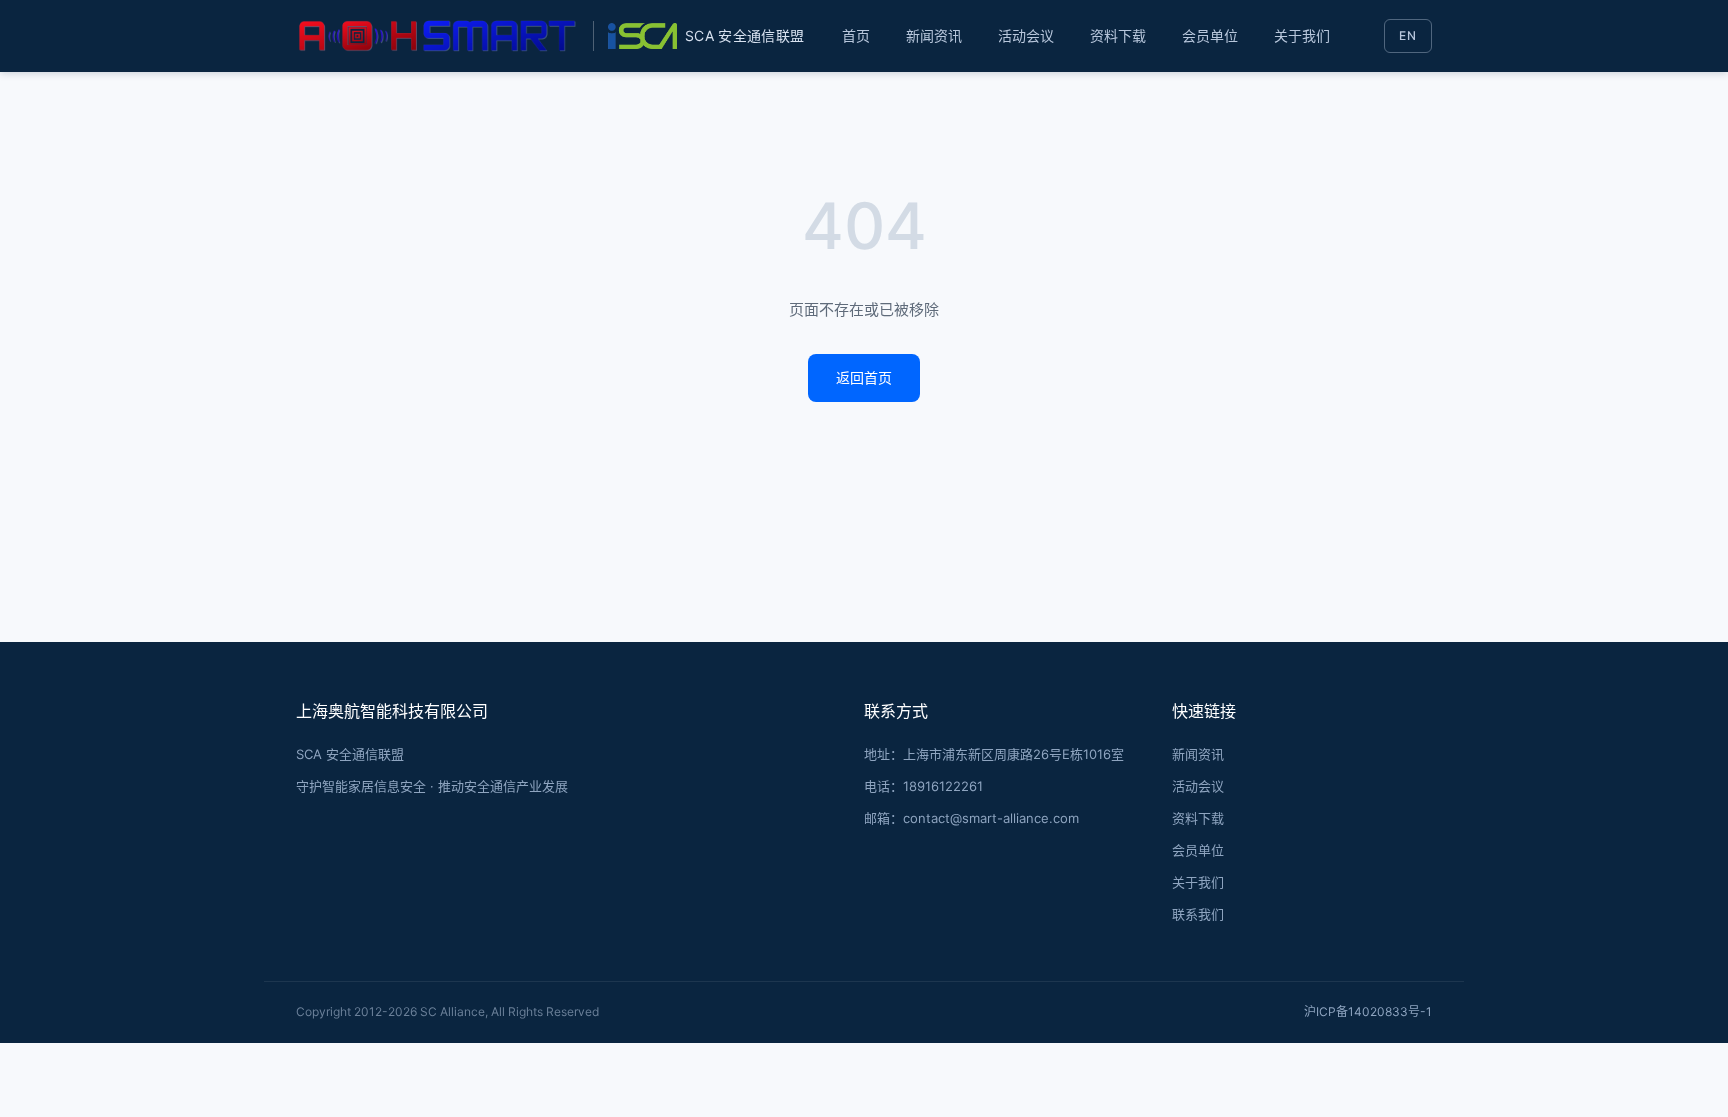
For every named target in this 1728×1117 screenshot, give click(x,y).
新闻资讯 (934, 35)
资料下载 (1118, 35)
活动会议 (1026, 35)
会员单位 (1210, 35)
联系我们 (1198, 914)
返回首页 (864, 377)
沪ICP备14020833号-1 (1368, 1011)
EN (1408, 35)
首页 (856, 35)
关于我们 (1302, 35)
